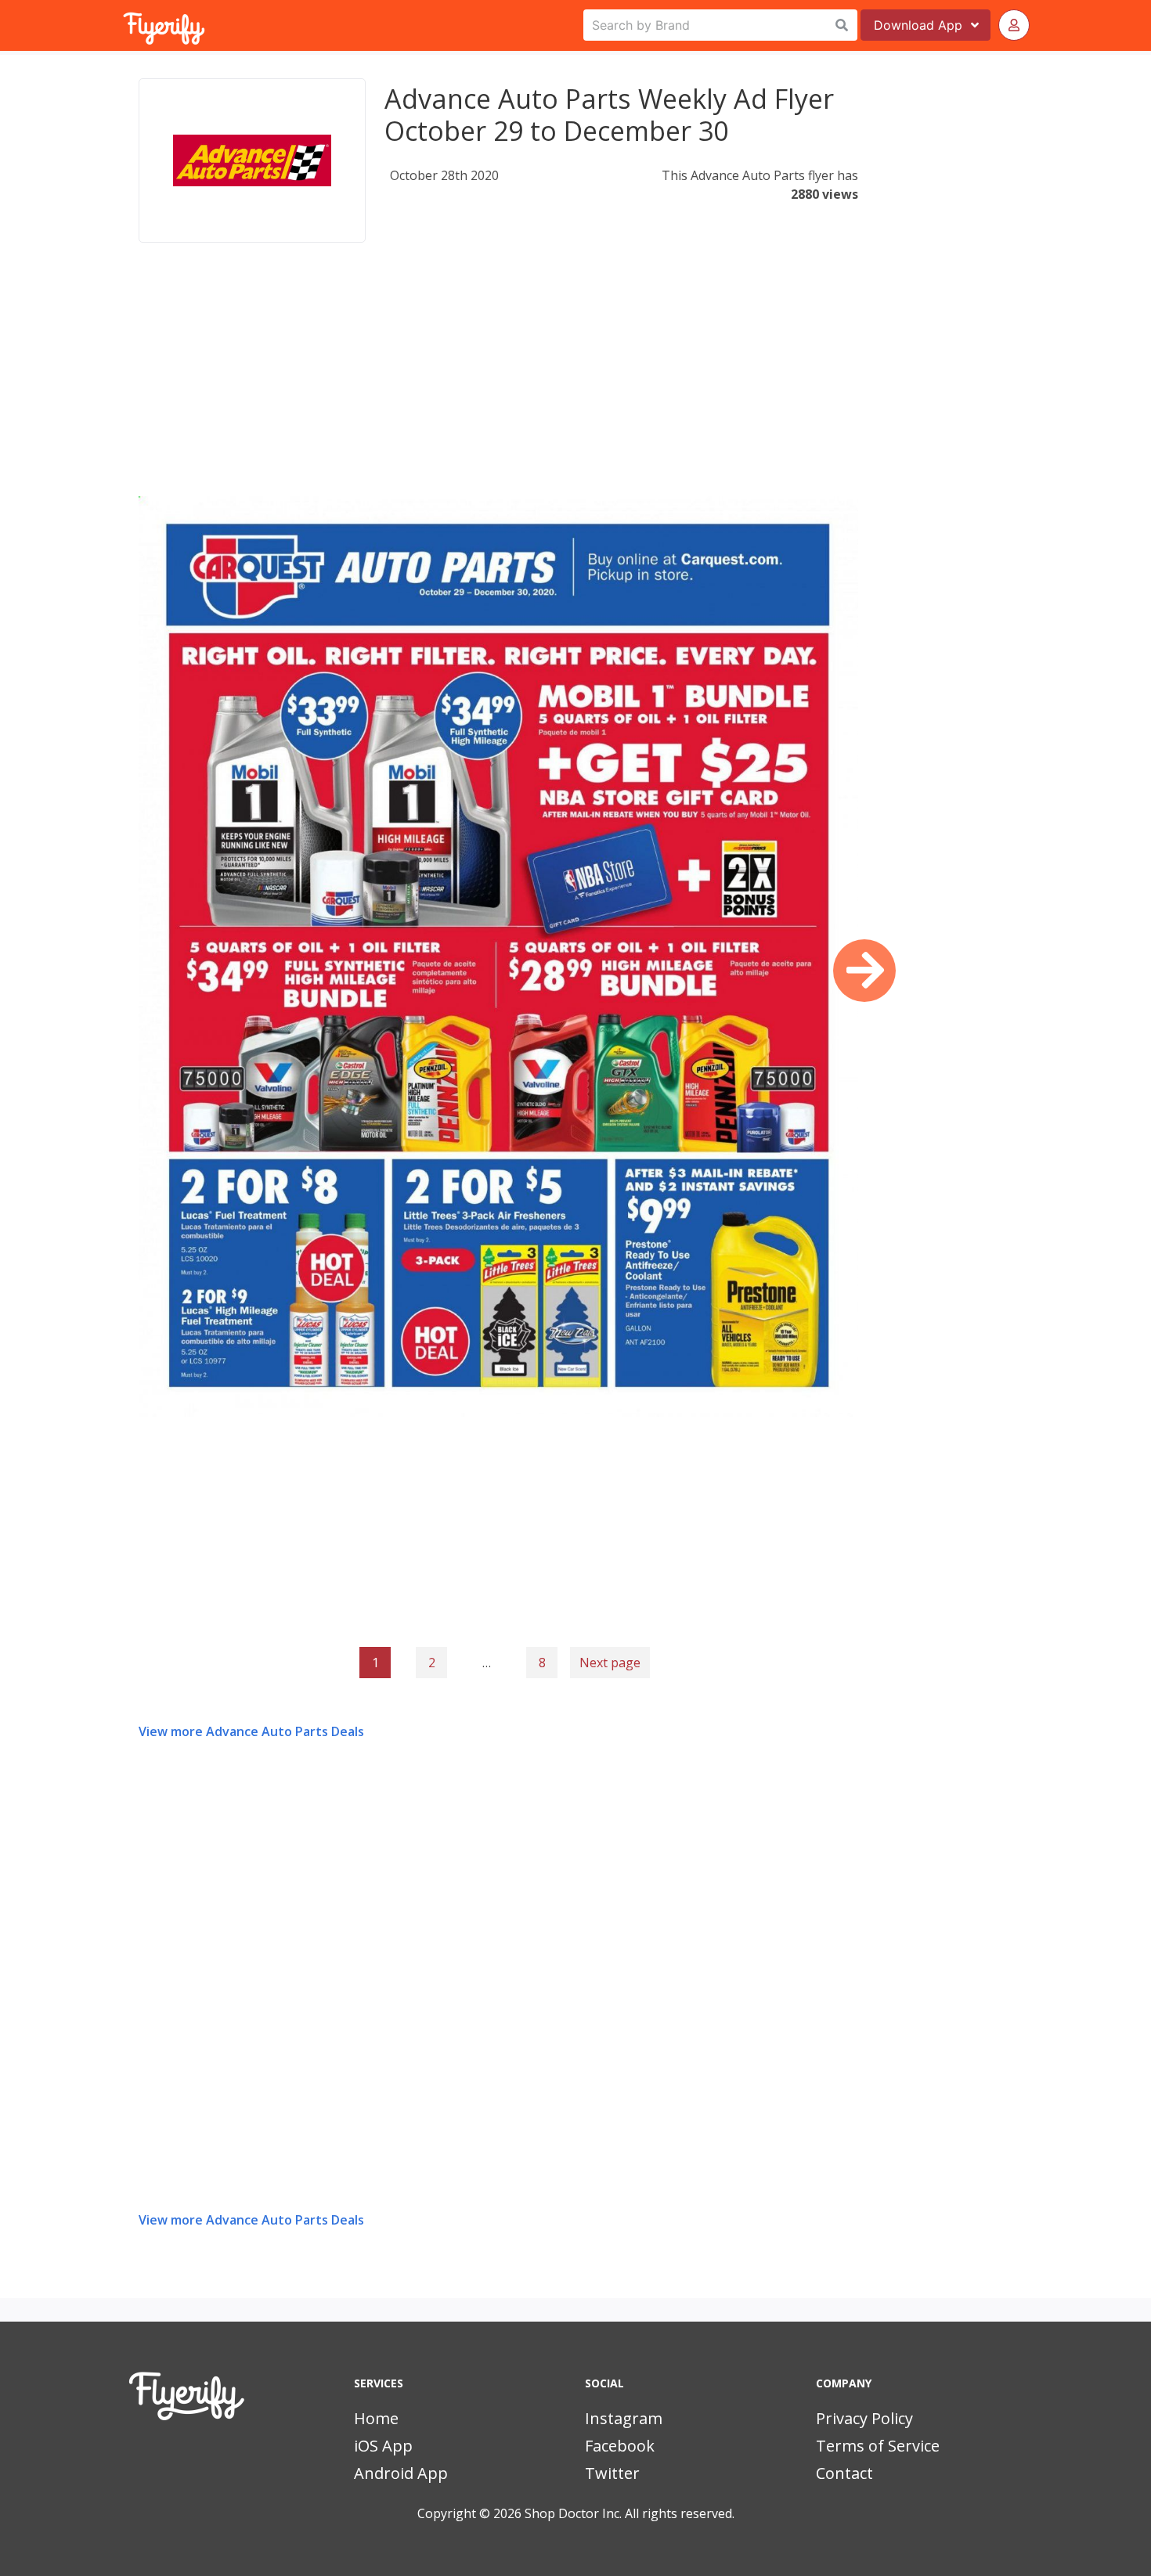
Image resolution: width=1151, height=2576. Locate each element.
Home (376, 2418)
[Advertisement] (498, 387)
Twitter (612, 2473)
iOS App (383, 2446)
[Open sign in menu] (1014, 25)
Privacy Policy (864, 2418)
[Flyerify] (124, 25)
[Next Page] (864, 971)
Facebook (620, 2446)
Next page (610, 1663)
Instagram (624, 2418)
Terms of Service (878, 2446)
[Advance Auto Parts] (252, 160)
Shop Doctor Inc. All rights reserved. (630, 2513)
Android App (401, 2473)
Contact (844, 2473)
